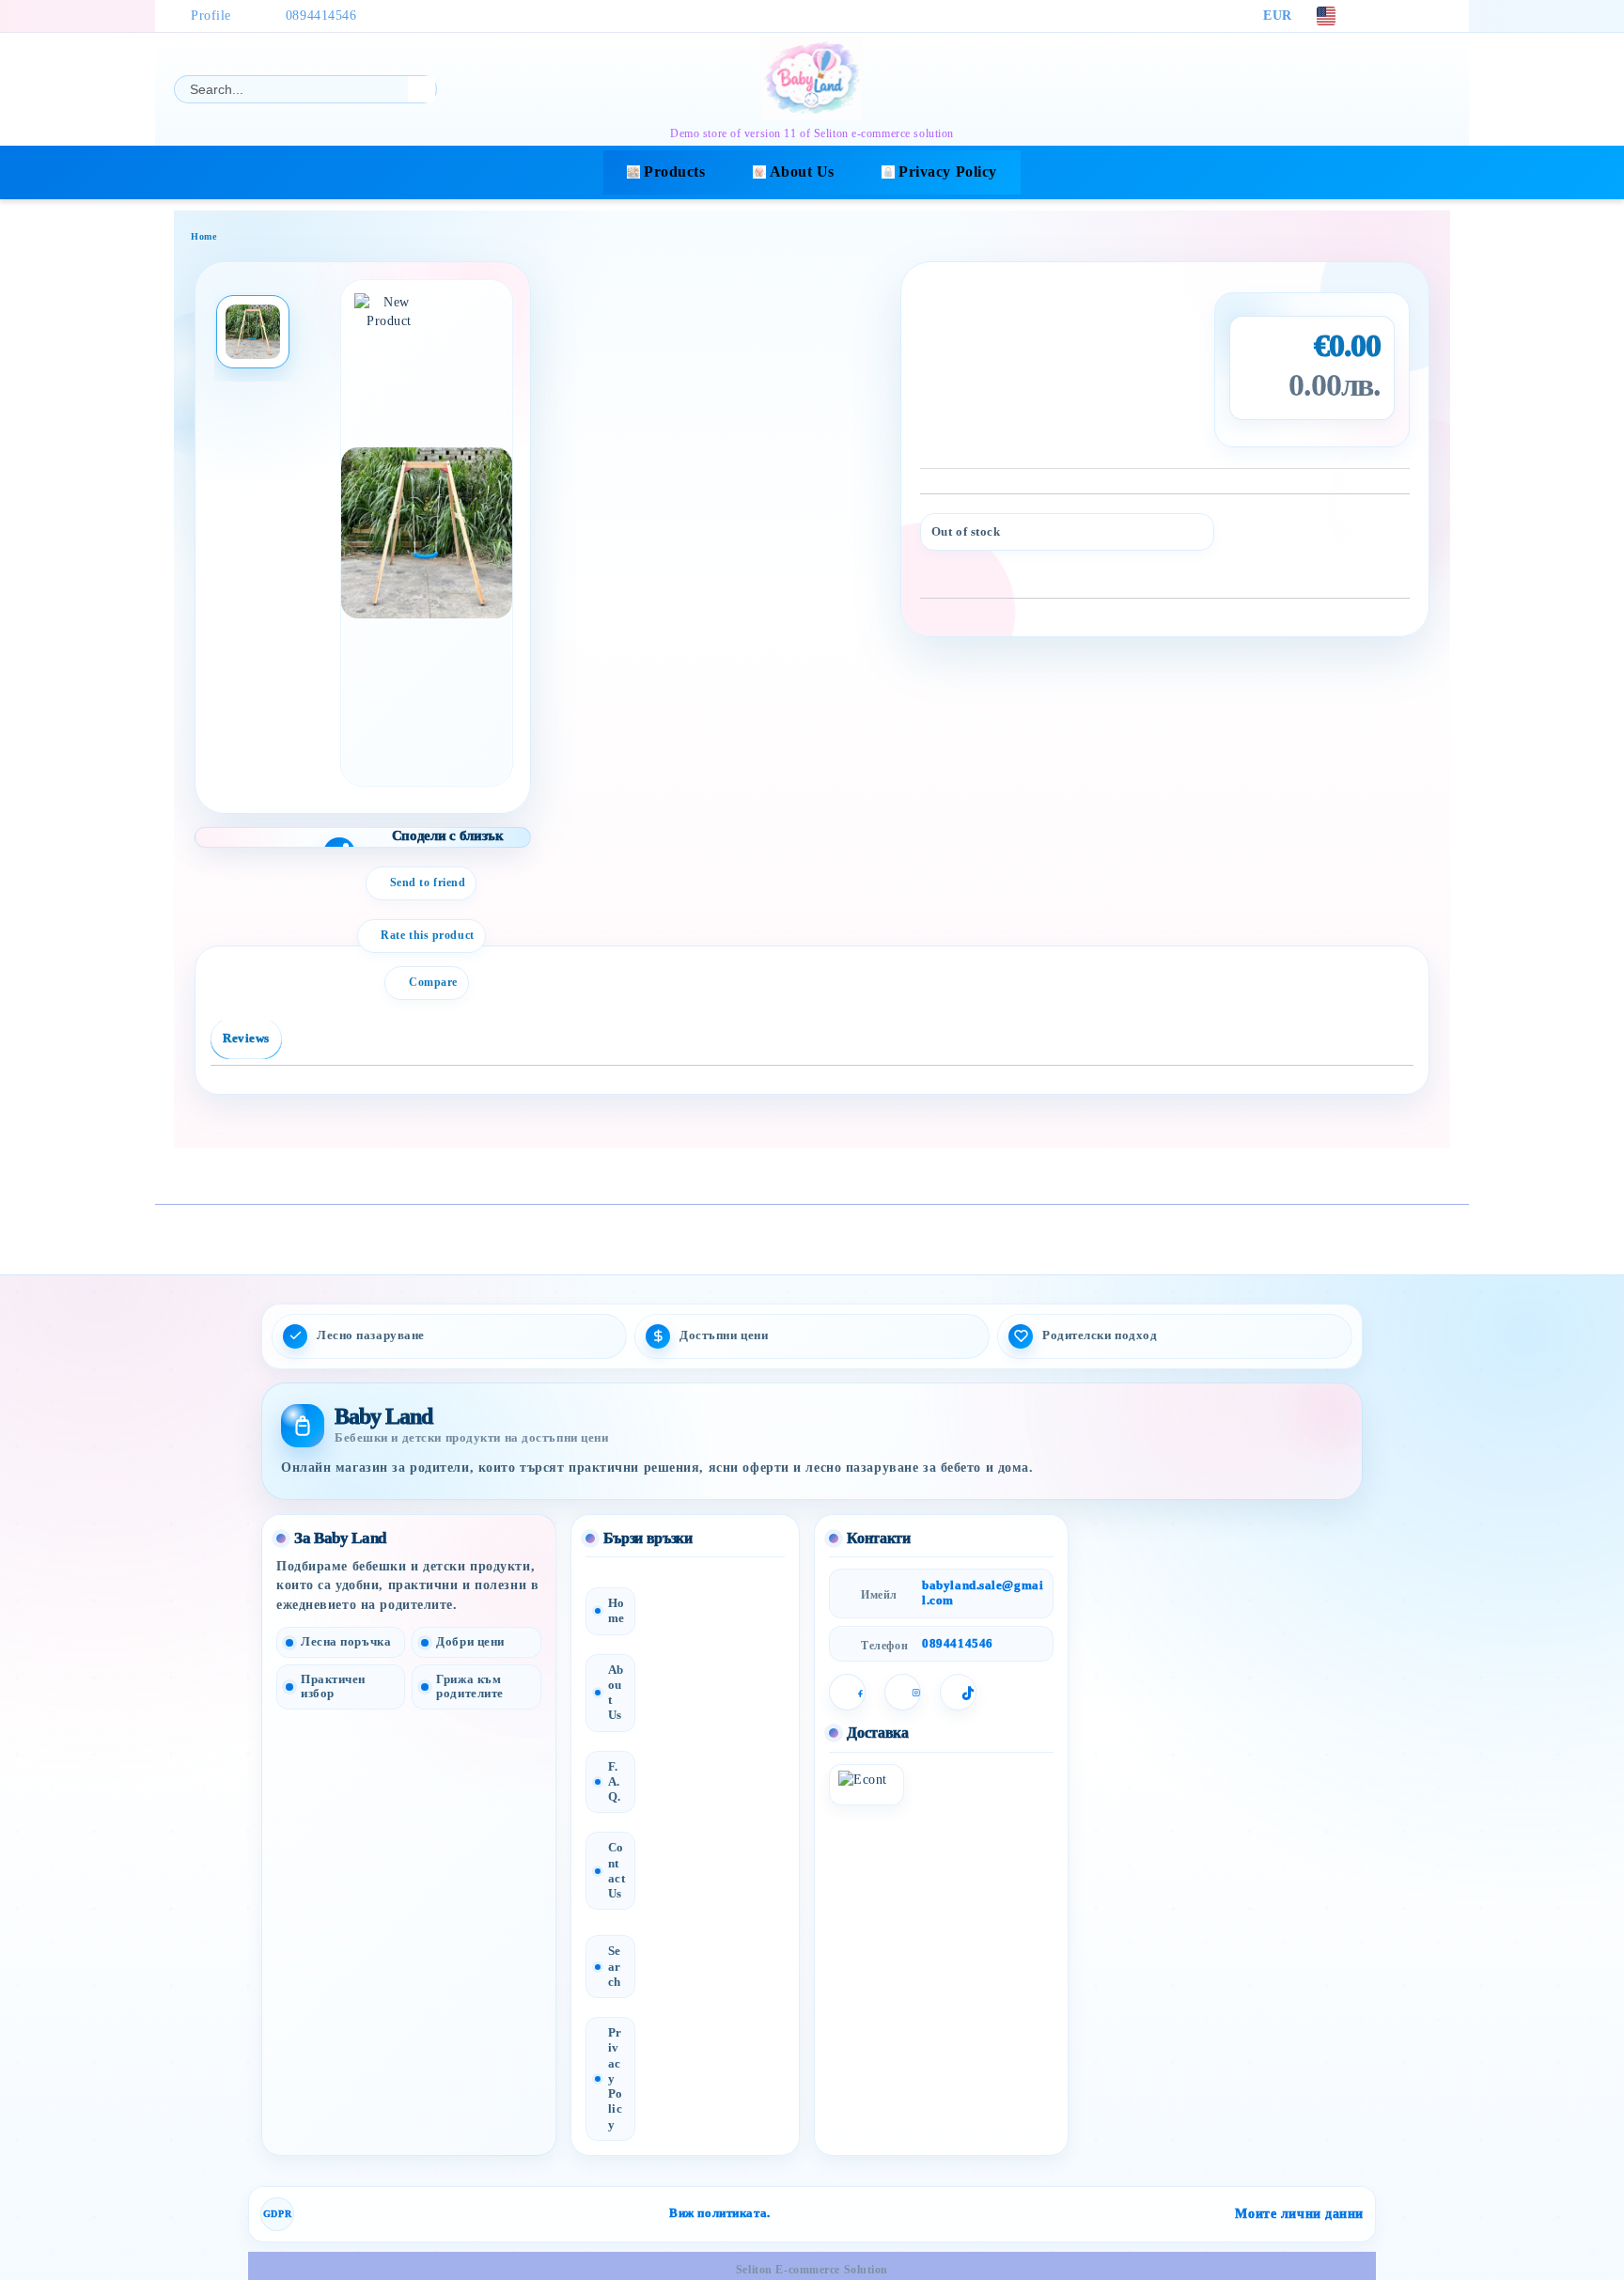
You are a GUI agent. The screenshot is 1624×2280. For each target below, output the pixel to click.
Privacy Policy (948, 172)
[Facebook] (1383, 16)
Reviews (246, 1038)
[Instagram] (1412, 16)
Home (203, 236)
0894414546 (321, 16)
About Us (802, 172)
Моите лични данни (1299, 2214)
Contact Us (617, 1870)
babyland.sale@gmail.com (983, 1593)
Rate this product (428, 935)
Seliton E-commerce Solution (812, 2270)
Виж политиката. (719, 2213)
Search (615, 1966)
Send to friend (428, 882)
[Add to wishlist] (1396, 537)
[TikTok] (1440, 16)
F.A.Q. (615, 1781)
